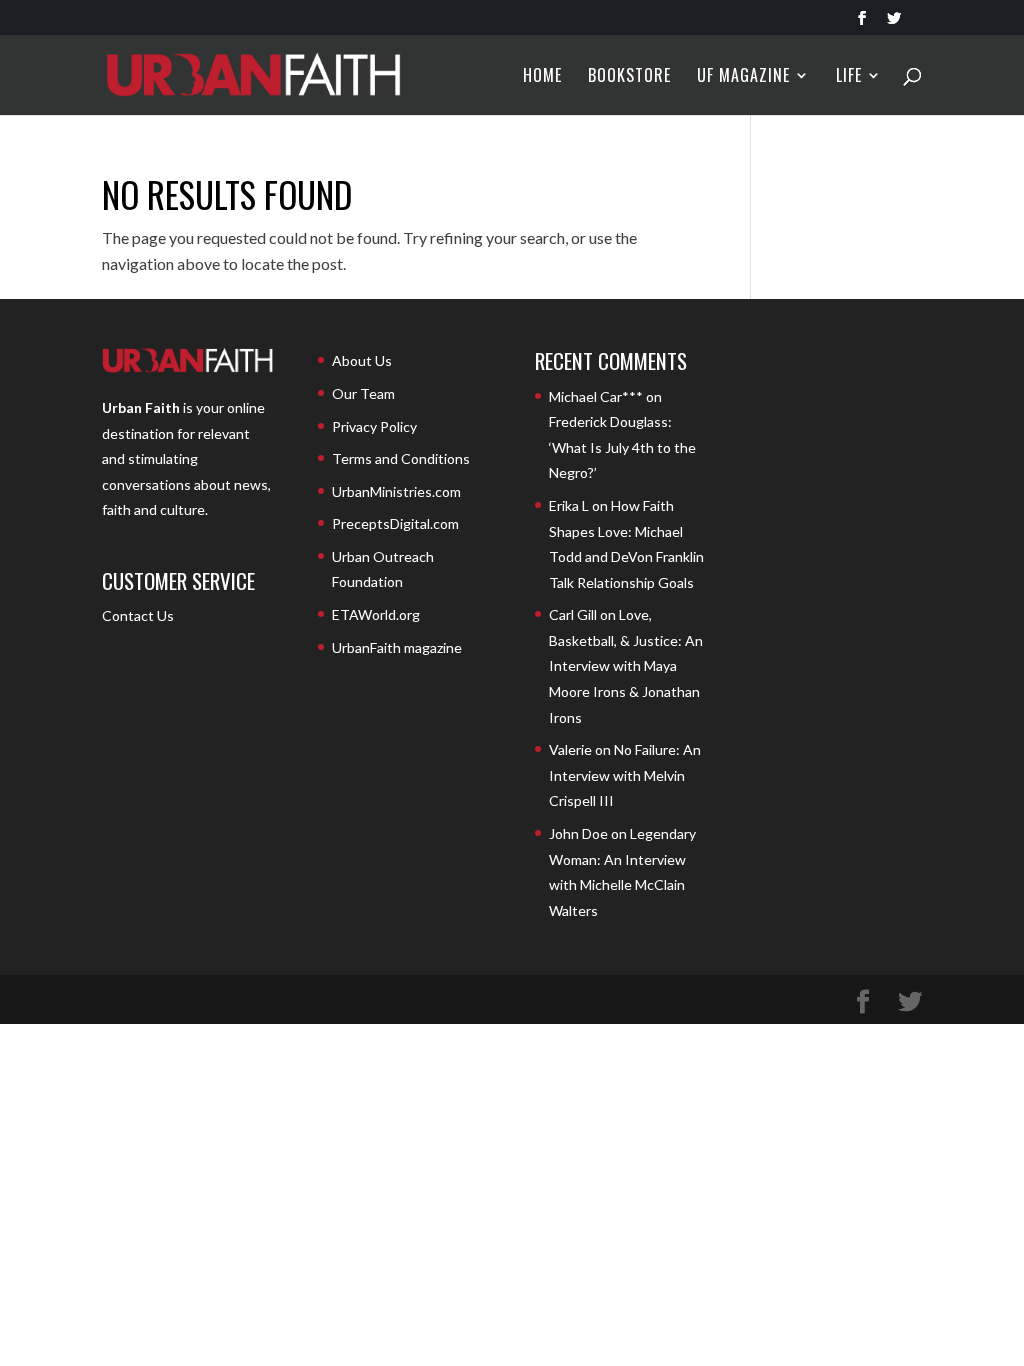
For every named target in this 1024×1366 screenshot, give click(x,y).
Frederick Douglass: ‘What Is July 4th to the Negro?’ (622, 447)
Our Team (363, 393)
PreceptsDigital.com (395, 523)
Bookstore (629, 77)
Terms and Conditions (401, 458)
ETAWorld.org (376, 614)
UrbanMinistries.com (396, 491)
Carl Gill (573, 614)
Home (542, 77)
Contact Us (138, 615)
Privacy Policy (374, 426)
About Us (362, 360)
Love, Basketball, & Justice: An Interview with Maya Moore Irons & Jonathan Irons (626, 665)
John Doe (578, 833)
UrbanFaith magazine (397, 647)
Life (849, 77)
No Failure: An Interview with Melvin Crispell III (625, 775)
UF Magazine (743, 77)
